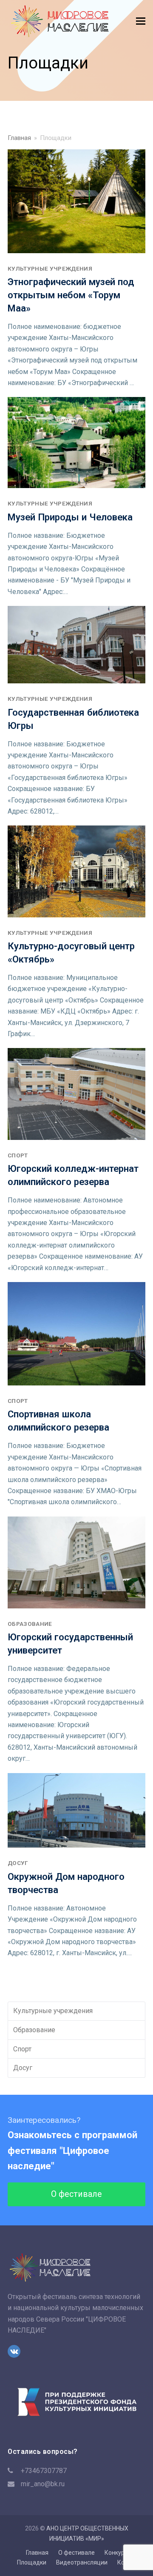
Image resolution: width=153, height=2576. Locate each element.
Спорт (18, 1155)
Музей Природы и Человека (70, 517)
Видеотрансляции (82, 2562)
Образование (30, 1624)
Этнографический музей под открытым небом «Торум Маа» (71, 295)
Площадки (32, 2562)
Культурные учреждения (50, 268)
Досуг (18, 1863)
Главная (37, 2553)
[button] (141, 21)
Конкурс (116, 2553)
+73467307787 (44, 2471)
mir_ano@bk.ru (43, 2484)
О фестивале (76, 2194)
